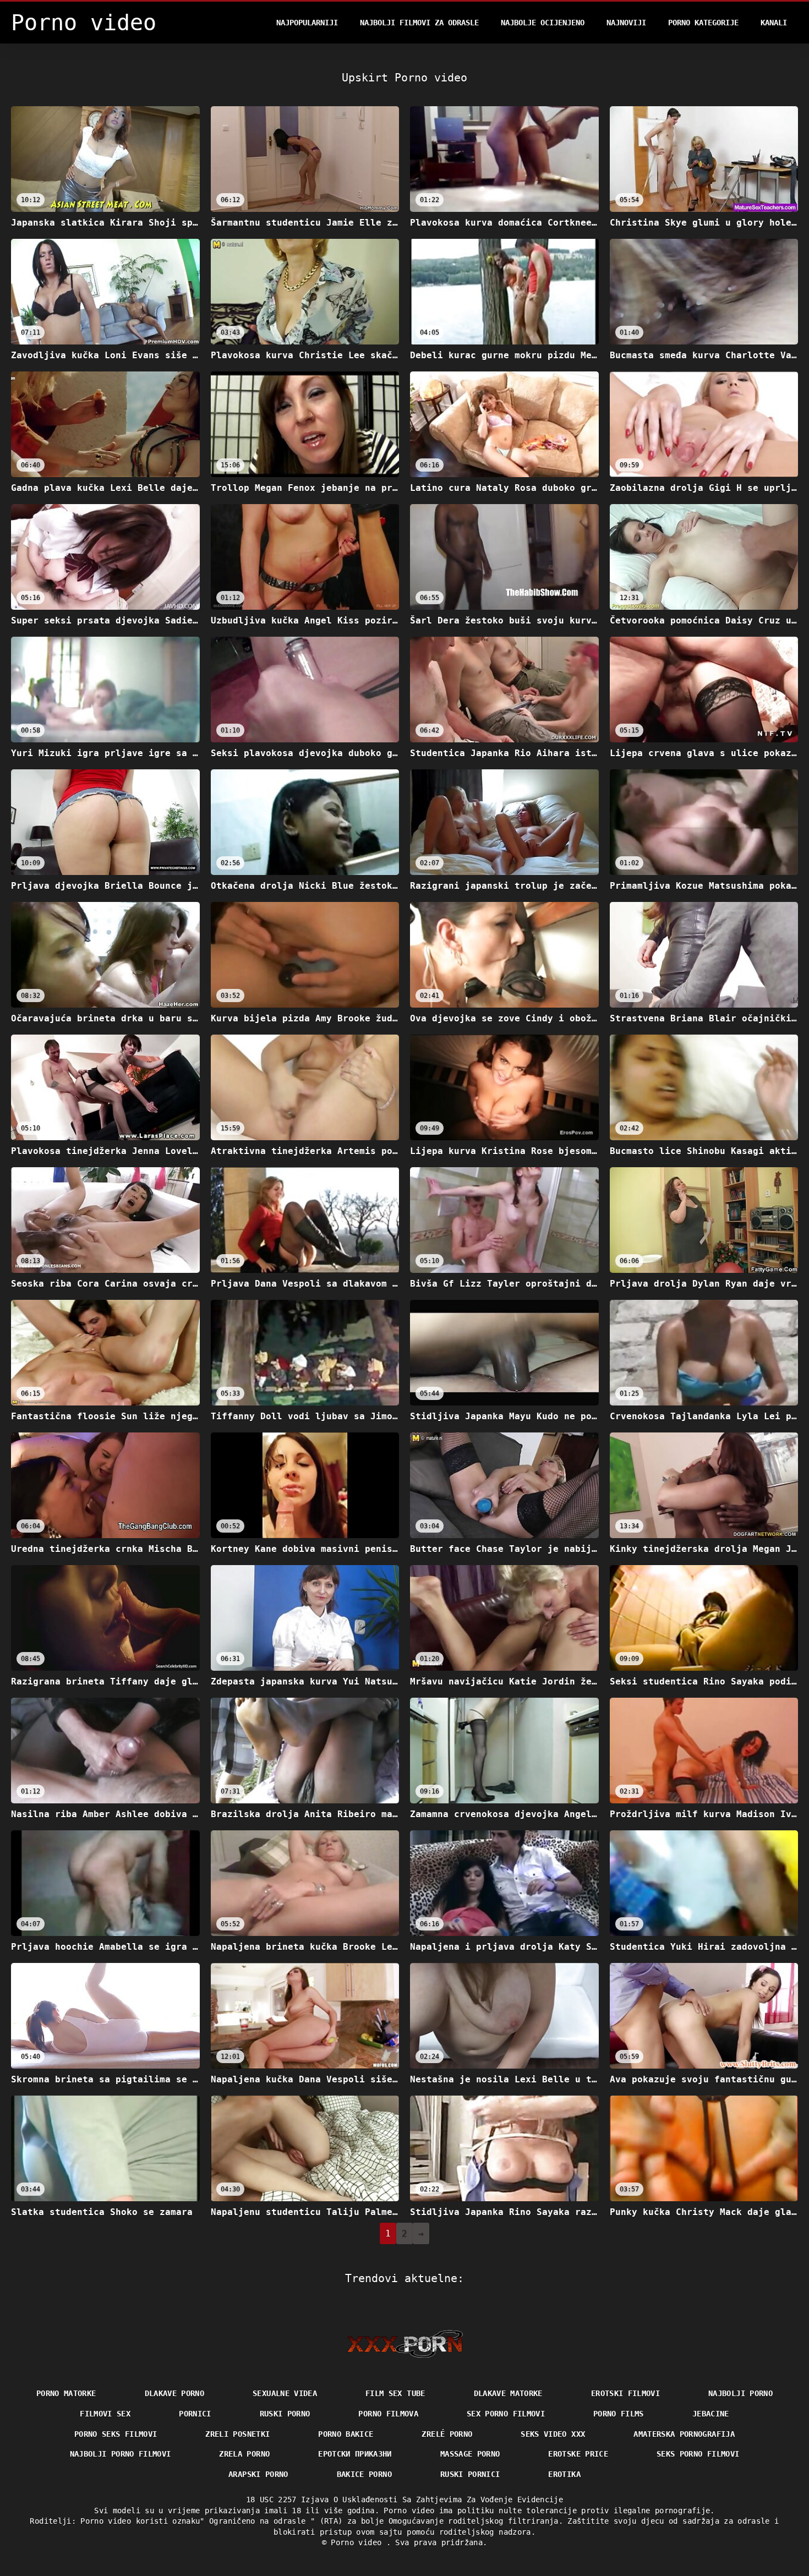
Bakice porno (364, 2474)
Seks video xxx (553, 2434)
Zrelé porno (447, 2434)
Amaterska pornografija (684, 2434)
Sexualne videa (285, 2393)
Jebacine (711, 2414)
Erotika (564, 2474)
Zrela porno (244, 2454)
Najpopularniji (307, 23)
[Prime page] (405, 2344)
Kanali (774, 23)
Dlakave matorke (508, 2393)
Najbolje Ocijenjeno (543, 23)
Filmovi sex (105, 2414)
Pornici (195, 2414)
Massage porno (470, 2454)
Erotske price (578, 2454)
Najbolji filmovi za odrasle (419, 23)
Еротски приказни (355, 2454)
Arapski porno (258, 2474)
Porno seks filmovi (116, 2434)
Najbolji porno (740, 2393)
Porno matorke (66, 2393)
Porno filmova (388, 2414)
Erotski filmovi (625, 2393)
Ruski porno (285, 2414)
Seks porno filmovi (698, 2454)
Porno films (619, 2414)
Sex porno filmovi (506, 2414)
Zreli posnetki (237, 2434)
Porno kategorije (703, 23)
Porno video (358, 2542)
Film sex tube (395, 2393)
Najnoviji (626, 23)
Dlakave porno (175, 2393)
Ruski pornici (470, 2474)
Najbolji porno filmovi (121, 2454)
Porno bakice (346, 2434)
